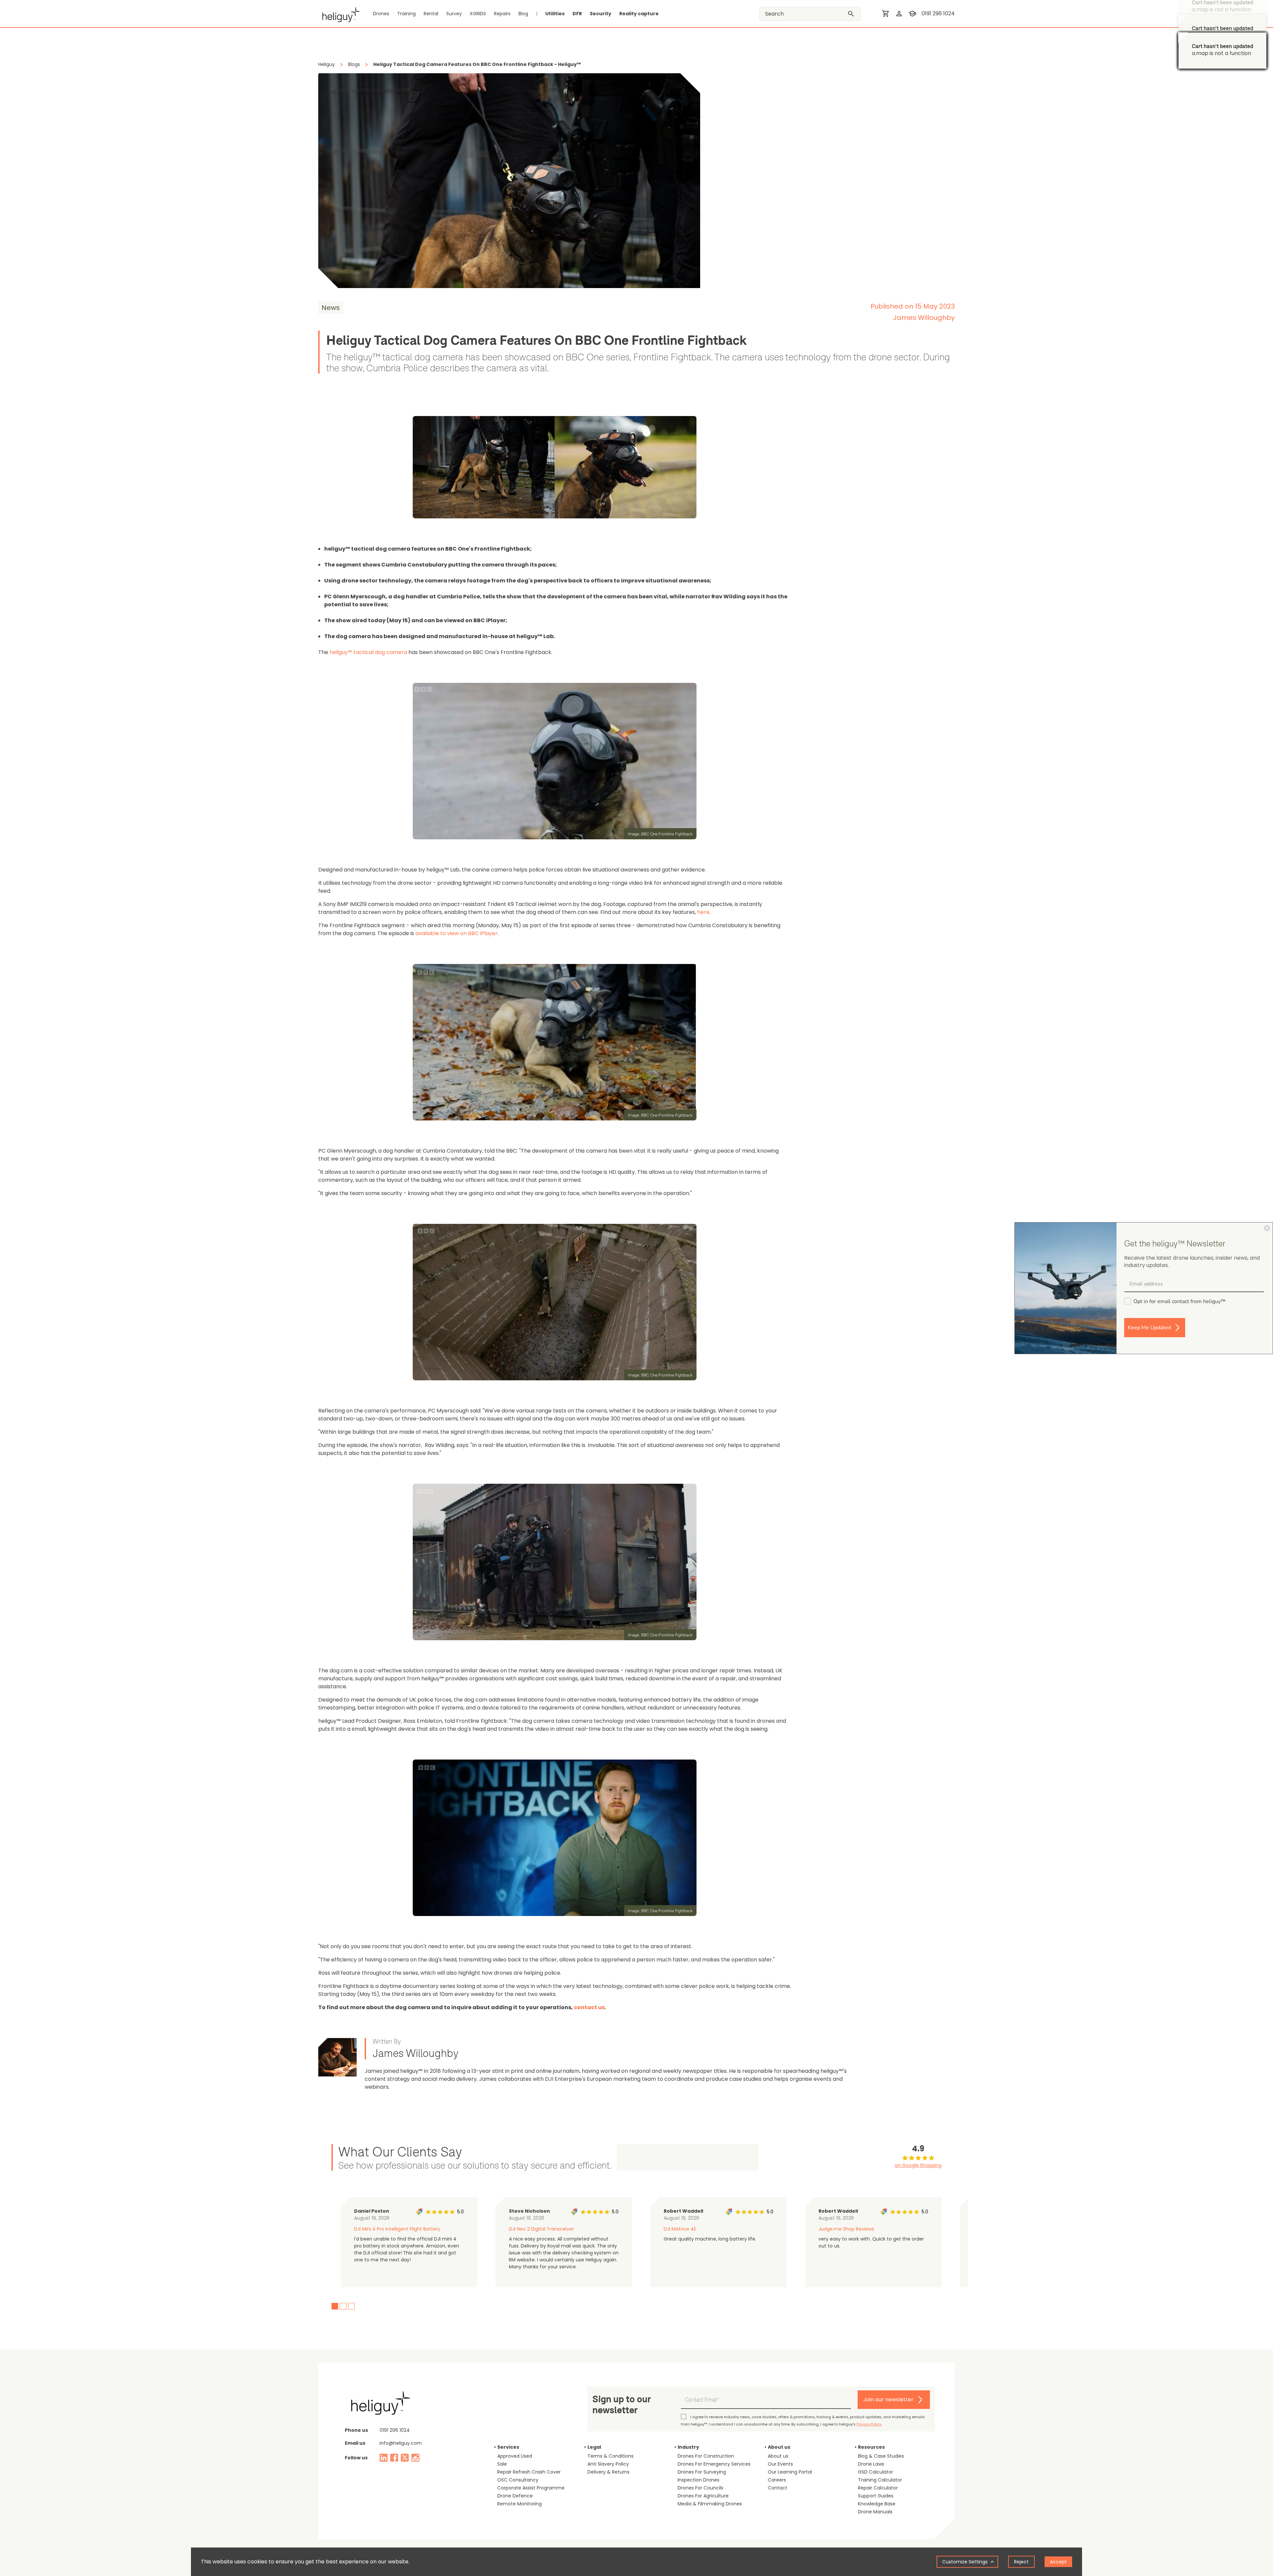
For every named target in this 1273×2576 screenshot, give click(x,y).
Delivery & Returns (608, 2472)
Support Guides (876, 2496)
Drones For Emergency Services (714, 2464)
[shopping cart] (886, 14)
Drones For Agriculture (703, 2496)
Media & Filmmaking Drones (710, 2504)
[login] (899, 14)
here (703, 912)
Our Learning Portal (790, 2472)
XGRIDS (478, 14)
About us (778, 2456)
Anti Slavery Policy (608, 2464)
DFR (577, 14)
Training (406, 14)
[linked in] (384, 2458)
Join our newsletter (888, 2399)
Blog (523, 14)
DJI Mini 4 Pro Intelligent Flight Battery (397, 2229)
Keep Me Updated (1149, 1328)
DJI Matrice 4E (680, 2229)
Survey (454, 14)
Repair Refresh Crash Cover (529, 2472)
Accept (1058, 2562)
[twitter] (405, 2458)
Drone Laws (871, 2464)
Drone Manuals (875, 2512)
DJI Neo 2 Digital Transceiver (541, 2229)
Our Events (780, 2464)
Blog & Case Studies (881, 2456)
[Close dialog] (1267, 1228)
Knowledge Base (877, 2504)
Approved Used (515, 2456)
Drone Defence (515, 2496)
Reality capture (639, 14)
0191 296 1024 (938, 13)
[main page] (339, 14)
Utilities (555, 14)
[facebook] (394, 2458)
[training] (912, 14)
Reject (1021, 2562)
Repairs (502, 14)
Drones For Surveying (702, 2472)
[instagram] (415, 2458)
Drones (381, 14)
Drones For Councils (700, 2488)
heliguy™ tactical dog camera (368, 652)
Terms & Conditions (610, 2456)
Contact (778, 2488)
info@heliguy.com (401, 2443)
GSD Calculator (876, 2472)
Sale (502, 2464)
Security (601, 14)
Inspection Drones (698, 2480)
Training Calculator (880, 2480)
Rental (431, 14)
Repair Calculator (878, 2488)
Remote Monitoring (519, 2504)
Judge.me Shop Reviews (846, 2229)
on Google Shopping (918, 2165)
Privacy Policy (869, 2424)
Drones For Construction (706, 2456)
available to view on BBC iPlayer (456, 933)
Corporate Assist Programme (531, 2488)
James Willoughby (924, 318)
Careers (777, 2480)
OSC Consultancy (518, 2480)
